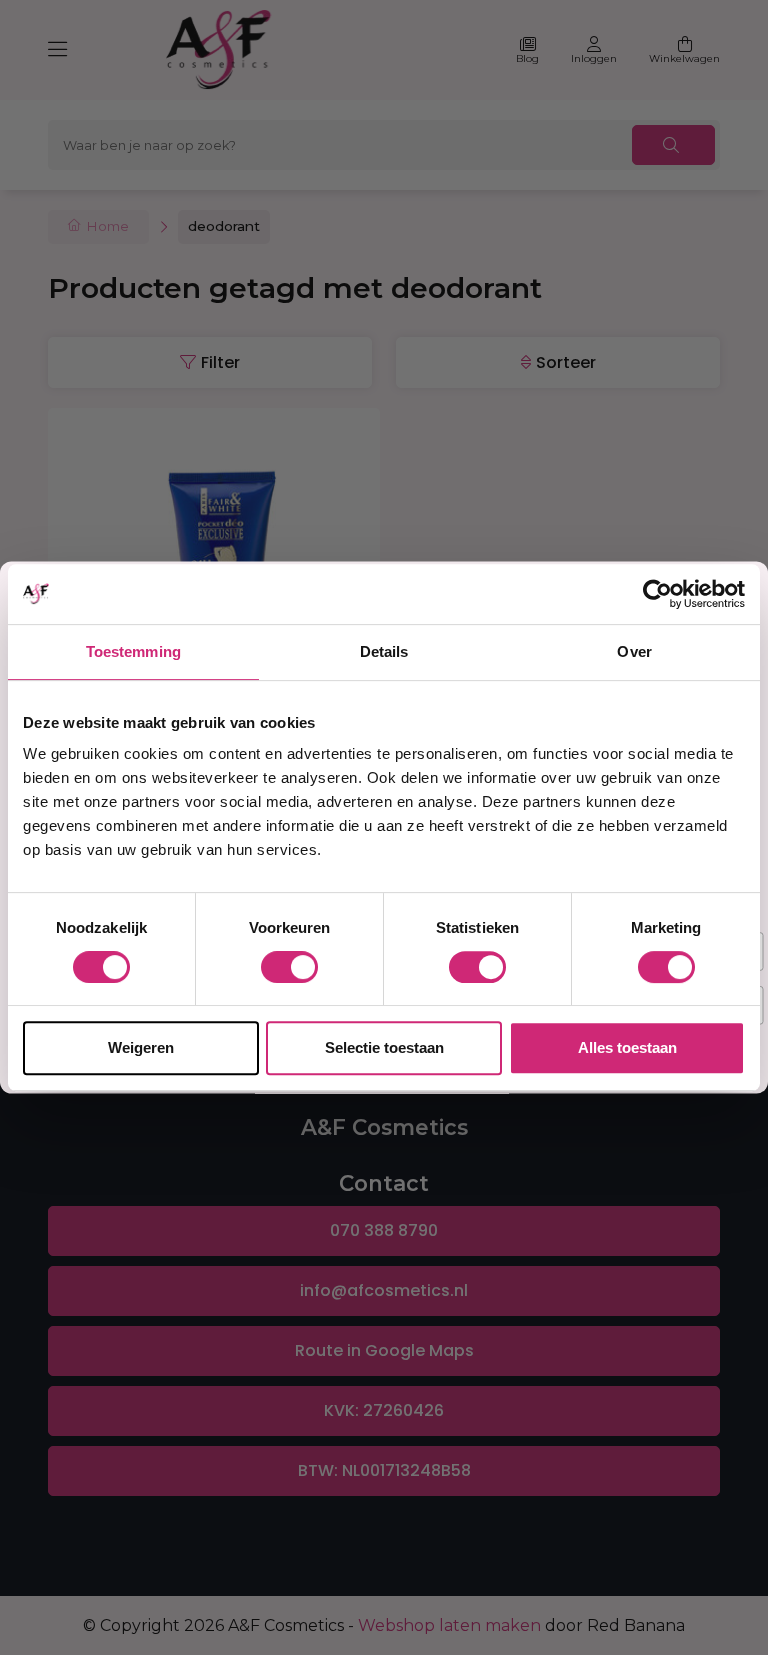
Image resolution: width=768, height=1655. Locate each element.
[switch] (289, 967)
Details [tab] (384, 651)
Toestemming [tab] (133, 651)
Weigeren (141, 1047)
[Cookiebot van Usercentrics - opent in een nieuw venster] (657, 594)
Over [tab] (634, 651)
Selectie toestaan (384, 1047)
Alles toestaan (627, 1047)
